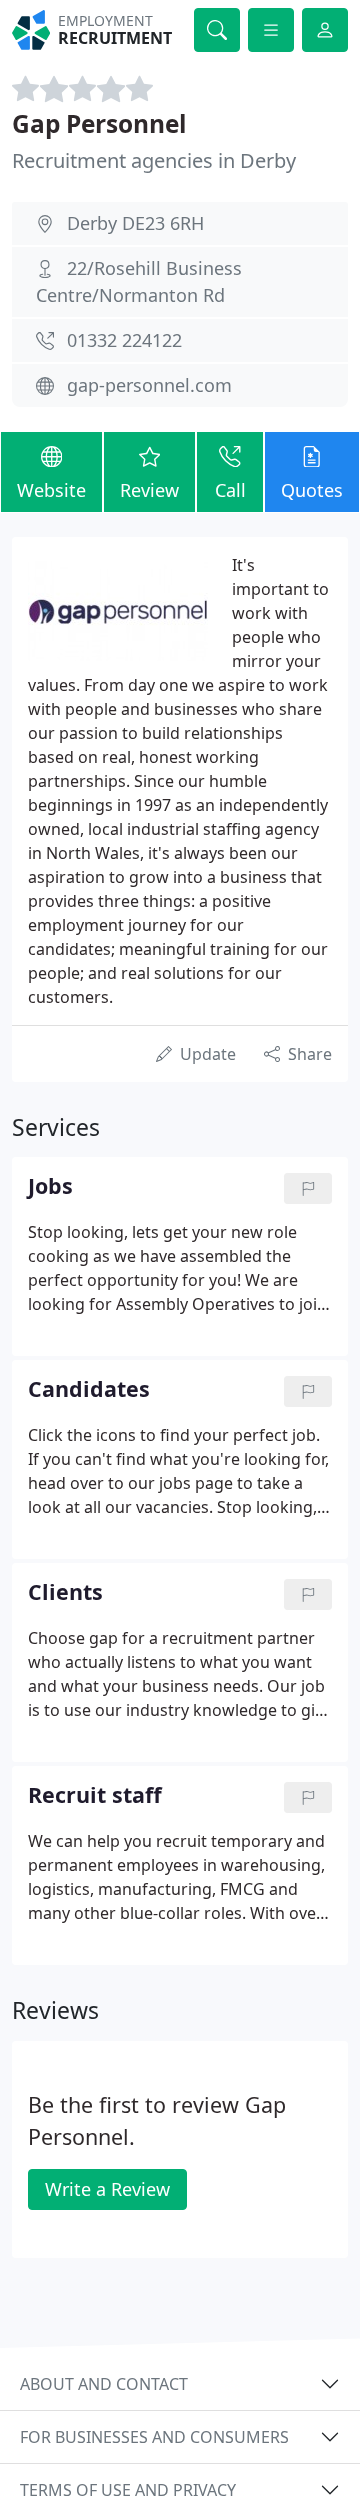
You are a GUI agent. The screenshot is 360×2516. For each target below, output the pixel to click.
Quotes (312, 490)
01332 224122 (124, 340)
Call (230, 490)
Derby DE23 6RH (135, 223)
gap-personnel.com (149, 385)
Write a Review (107, 2189)
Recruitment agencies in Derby (154, 160)
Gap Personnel (99, 123)
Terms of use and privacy (128, 2490)
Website (51, 490)
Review (149, 490)
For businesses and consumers (154, 2437)
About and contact (104, 2384)
